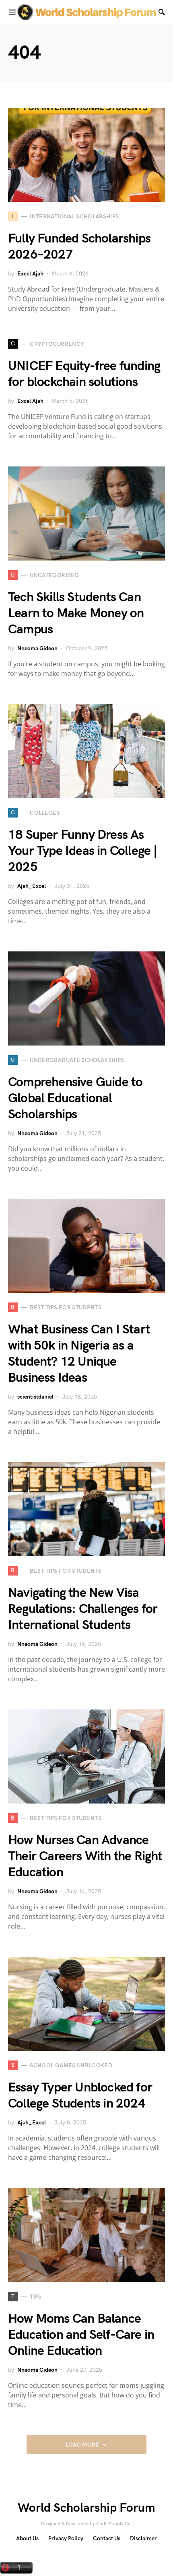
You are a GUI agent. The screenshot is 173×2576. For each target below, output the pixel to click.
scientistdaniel (35, 1397)
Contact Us (107, 2538)
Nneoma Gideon (37, 648)
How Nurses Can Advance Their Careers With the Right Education (85, 1856)
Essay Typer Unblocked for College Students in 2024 (80, 2096)
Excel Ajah (30, 274)
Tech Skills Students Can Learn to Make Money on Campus (76, 613)
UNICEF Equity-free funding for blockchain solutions (84, 374)
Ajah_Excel (32, 886)
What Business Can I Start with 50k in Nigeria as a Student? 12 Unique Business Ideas (79, 1354)
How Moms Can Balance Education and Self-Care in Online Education (81, 2335)
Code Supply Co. (114, 2524)
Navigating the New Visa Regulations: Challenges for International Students (83, 1609)
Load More (82, 2445)
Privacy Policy (66, 2538)
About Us (27, 2538)
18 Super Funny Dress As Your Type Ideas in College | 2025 (83, 851)
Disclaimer (143, 2538)
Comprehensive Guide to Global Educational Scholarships (75, 1098)
